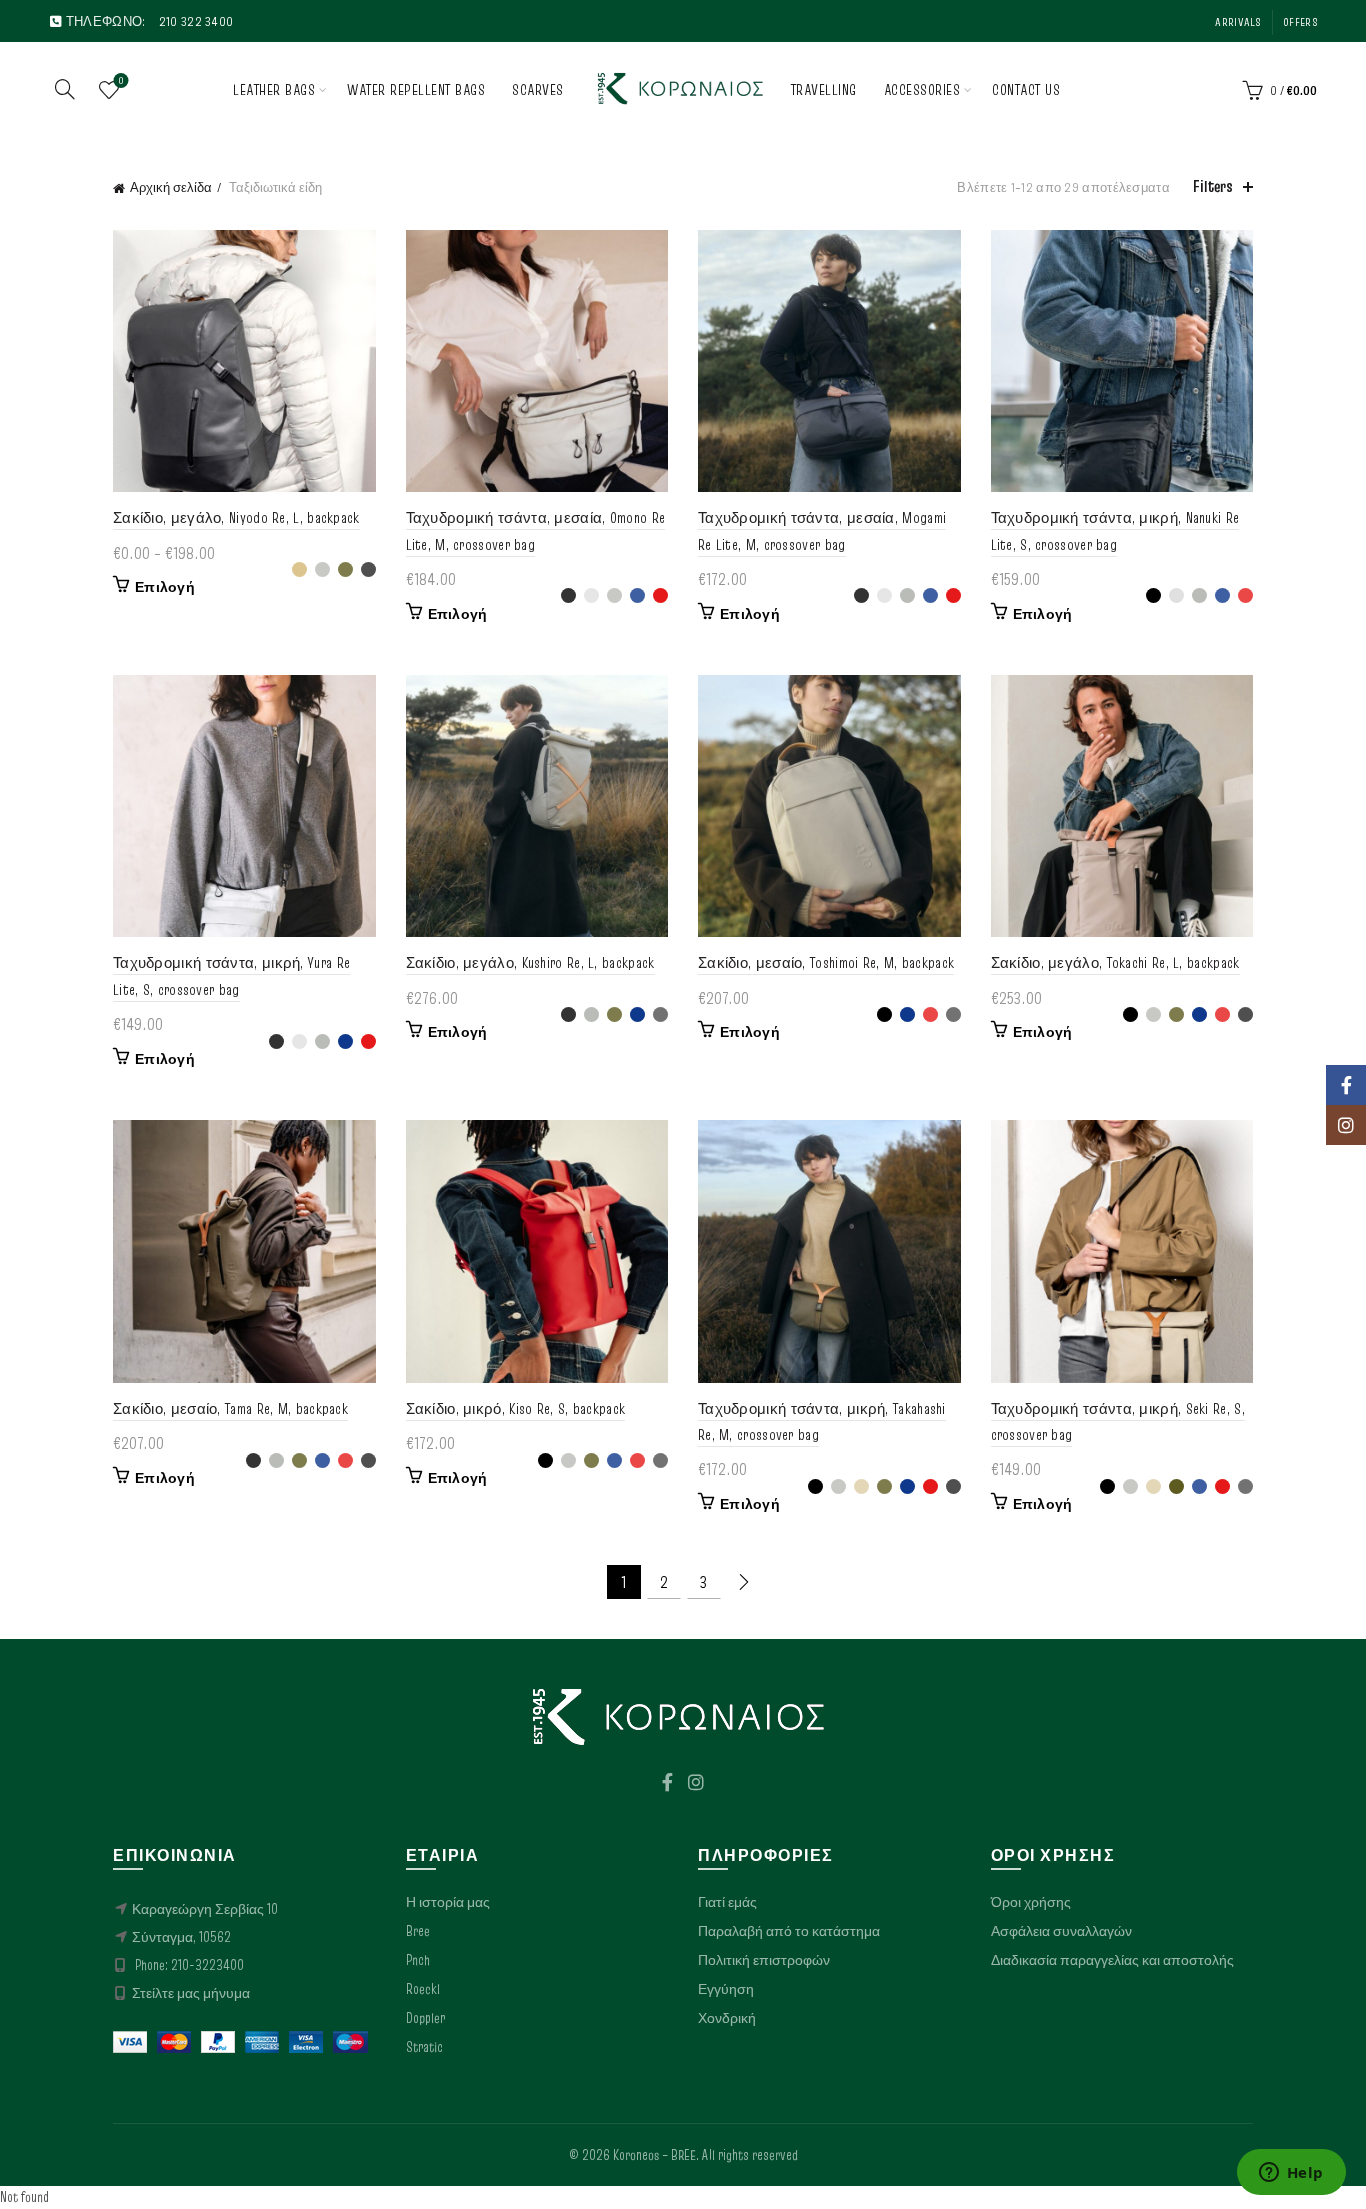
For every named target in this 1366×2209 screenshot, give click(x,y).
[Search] (65, 89)
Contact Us (1026, 89)
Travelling (824, 89)
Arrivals (1237, 21)
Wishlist (121, 81)
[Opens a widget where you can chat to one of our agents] (1291, 2174)
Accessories (922, 89)
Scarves (538, 89)
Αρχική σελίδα (171, 187)
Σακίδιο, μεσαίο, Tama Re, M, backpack (230, 1408)
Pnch (418, 1960)
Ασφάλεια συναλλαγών (1061, 1931)
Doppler (425, 2018)
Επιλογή (165, 587)
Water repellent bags (416, 89)
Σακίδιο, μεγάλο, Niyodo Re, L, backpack (236, 517)
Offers (1300, 21)
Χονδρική (727, 2018)
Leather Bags (274, 89)
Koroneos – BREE (654, 2155)
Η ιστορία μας (448, 1902)
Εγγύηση (726, 1989)
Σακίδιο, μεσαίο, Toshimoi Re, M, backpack (826, 962)
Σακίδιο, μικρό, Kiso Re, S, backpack (516, 1408)
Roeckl (423, 1989)
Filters (1213, 186)
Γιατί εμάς (727, 1902)
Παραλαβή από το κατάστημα (789, 1931)
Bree (418, 1931)
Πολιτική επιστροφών (764, 1960)
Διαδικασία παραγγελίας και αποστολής (1112, 1960)
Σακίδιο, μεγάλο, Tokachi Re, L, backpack (1115, 962)
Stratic (424, 2047)
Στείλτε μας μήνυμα (191, 1993)
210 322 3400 (196, 21)
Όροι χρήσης (1031, 1902)
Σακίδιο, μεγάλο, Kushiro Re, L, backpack (530, 962)
